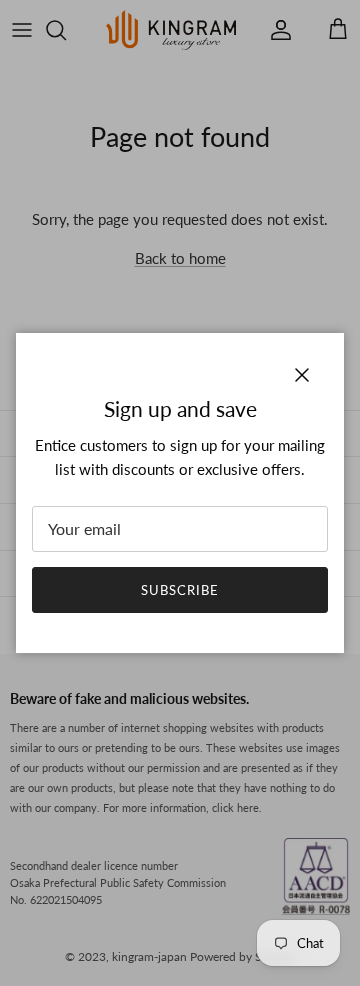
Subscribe (180, 590)
